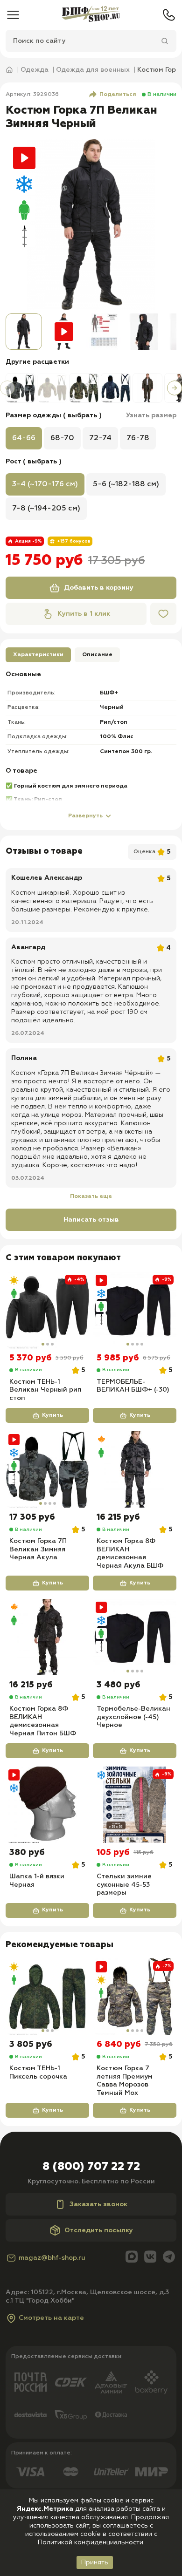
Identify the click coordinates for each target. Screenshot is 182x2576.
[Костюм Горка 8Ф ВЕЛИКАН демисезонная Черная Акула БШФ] (135, 1469)
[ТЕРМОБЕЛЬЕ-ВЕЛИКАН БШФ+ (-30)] (135, 1310)
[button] (7, 388)
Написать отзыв (91, 1220)
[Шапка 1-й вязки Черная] (47, 1805)
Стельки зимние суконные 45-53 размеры (124, 1885)
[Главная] (91, 15)
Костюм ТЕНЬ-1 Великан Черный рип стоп (45, 1390)
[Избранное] (163, 614)
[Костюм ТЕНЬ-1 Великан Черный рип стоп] (47, 1310)
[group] (91, 224)
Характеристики (38, 655)
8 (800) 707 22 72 (91, 2167)
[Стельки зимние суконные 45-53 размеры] (135, 1805)
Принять (95, 2562)
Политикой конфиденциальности (91, 2542)
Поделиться (118, 95)
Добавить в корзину (99, 588)
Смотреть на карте (51, 2318)
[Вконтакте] (150, 2258)
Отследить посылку (99, 2230)
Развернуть (85, 816)
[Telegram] (169, 2258)
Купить (52, 1415)
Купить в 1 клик (84, 614)
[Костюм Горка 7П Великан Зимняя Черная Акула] (47, 1469)
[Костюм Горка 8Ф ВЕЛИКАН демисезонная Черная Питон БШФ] (47, 1637)
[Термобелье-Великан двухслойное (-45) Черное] (135, 1637)
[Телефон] (169, 15)
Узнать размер (151, 415)
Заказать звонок (98, 2204)
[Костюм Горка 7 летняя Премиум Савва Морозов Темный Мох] (135, 1997)
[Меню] (13, 15)
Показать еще (91, 1196)
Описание (97, 655)
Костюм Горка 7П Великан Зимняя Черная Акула (38, 1549)
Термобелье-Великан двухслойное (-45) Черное (133, 1717)
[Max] (132, 2258)
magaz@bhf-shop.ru (52, 2258)
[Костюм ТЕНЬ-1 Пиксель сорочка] (47, 1997)
